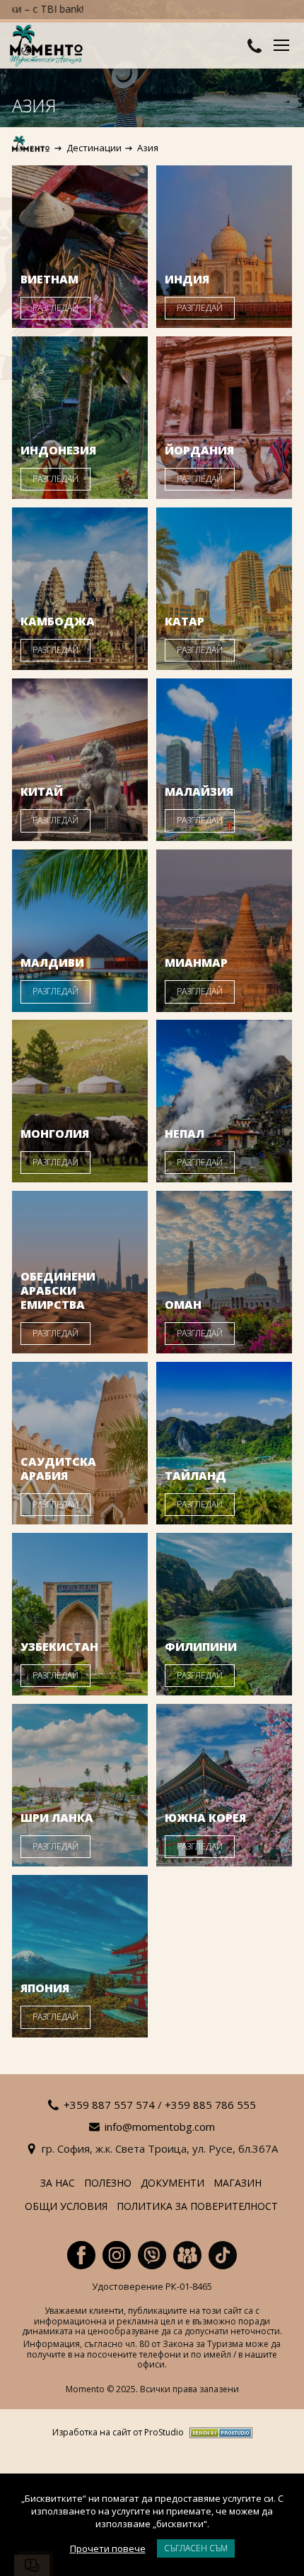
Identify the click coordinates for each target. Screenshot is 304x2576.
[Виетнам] (80, 247)
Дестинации (94, 148)
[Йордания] (224, 418)
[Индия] (224, 247)
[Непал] (224, 1101)
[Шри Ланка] (80, 1785)
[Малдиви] (80, 931)
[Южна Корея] (224, 1785)
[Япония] (80, 1956)
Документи (173, 2183)
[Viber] (152, 2255)
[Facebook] (81, 2255)
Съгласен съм (196, 2548)
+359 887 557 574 (109, 2105)
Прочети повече (108, 2548)
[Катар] (224, 589)
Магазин (238, 2183)
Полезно (108, 2183)
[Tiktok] (223, 2255)
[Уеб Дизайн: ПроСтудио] (218, 2433)
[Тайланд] (224, 1443)
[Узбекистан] (80, 1614)
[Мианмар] (224, 931)
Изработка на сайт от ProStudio (118, 2433)
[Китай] (80, 760)
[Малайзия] (224, 760)
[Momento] (49, 47)
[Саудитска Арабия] (80, 1443)
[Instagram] (117, 2255)
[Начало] (31, 148)
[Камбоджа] (80, 589)
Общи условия (66, 2207)
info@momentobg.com (160, 2127)
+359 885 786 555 (210, 2105)
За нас (58, 2183)
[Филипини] (224, 1614)
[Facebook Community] (187, 2255)
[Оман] (224, 1272)
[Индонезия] (80, 418)
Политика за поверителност (197, 2207)
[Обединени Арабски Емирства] (80, 1272)
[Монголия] (80, 1101)
